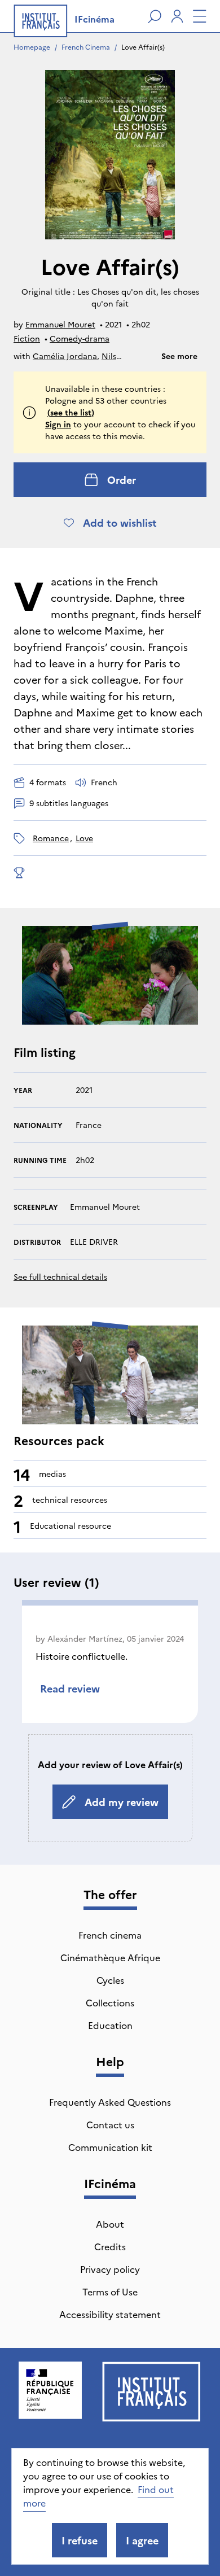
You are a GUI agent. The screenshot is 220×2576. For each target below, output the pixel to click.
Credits (110, 2246)
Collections (110, 2002)
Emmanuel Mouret (60, 324)
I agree (142, 2540)
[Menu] (200, 16)
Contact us (110, 2124)
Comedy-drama (80, 338)
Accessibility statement (110, 2314)
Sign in (58, 424)
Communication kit (110, 2147)
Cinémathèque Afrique (110, 1957)
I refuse (80, 2540)
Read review (70, 1688)
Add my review (122, 1802)
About (110, 2224)
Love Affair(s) (143, 47)
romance (51, 838)
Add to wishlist (120, 522)
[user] (177, 16)
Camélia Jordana (65, 356)
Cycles (110, 1980)
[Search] (155, 16)
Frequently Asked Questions (110, 2102)
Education (110, 2025)
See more (179, 356)
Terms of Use (110, 2291)
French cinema (110, 1935)
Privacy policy (110, 2269)
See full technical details (60, 1276)
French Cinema (86, 47)
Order (122, 480)
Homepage (32, 47)
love (84, 838)
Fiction (27, 338)
